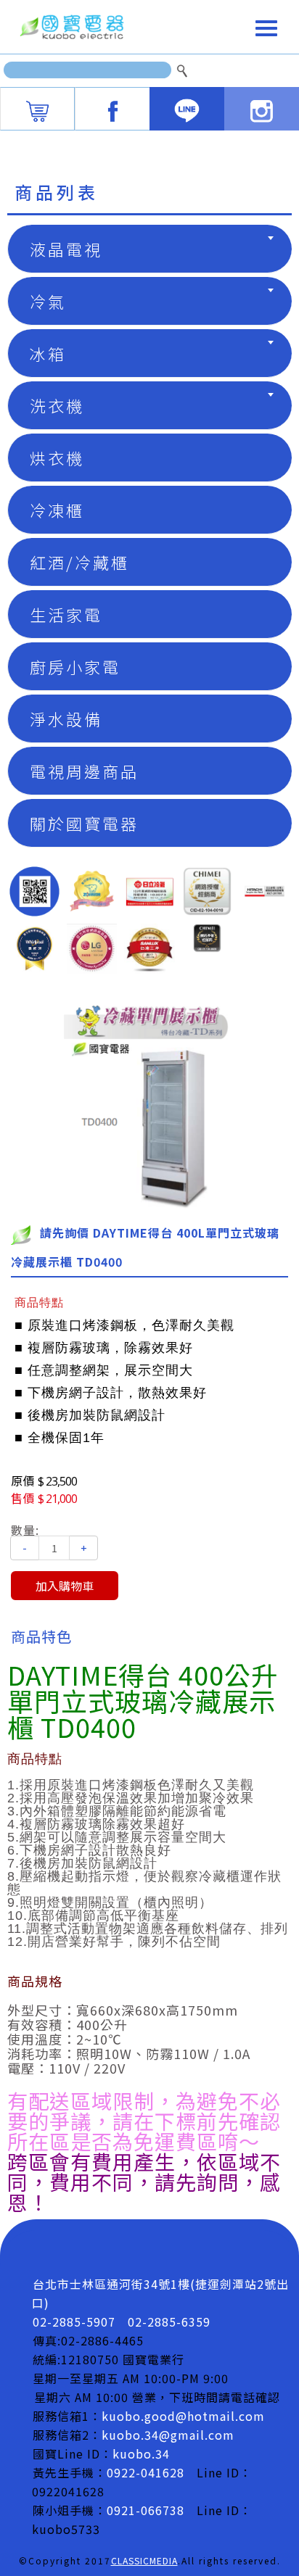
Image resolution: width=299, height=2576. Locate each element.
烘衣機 (57, 457)
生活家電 (66, 614)
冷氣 (48, 301)
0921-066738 (146, 2510)
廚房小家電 (75, 666)
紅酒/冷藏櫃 (79, 562)
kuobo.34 (141, 2453)
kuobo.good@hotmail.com (183, 2416)
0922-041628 (146, 2472)
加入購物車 (65, 1586)
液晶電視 (66, 249)
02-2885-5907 (74, 2322)
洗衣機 (57, 405)
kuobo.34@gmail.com (168, 2435)
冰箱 (48, 353)
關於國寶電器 (84, 823)
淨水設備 (66, 718)
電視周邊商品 (84, 771)
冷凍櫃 (57, 510)
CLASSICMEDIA (144, 2560)
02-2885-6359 (169, 2322)
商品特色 (41, 1636)
